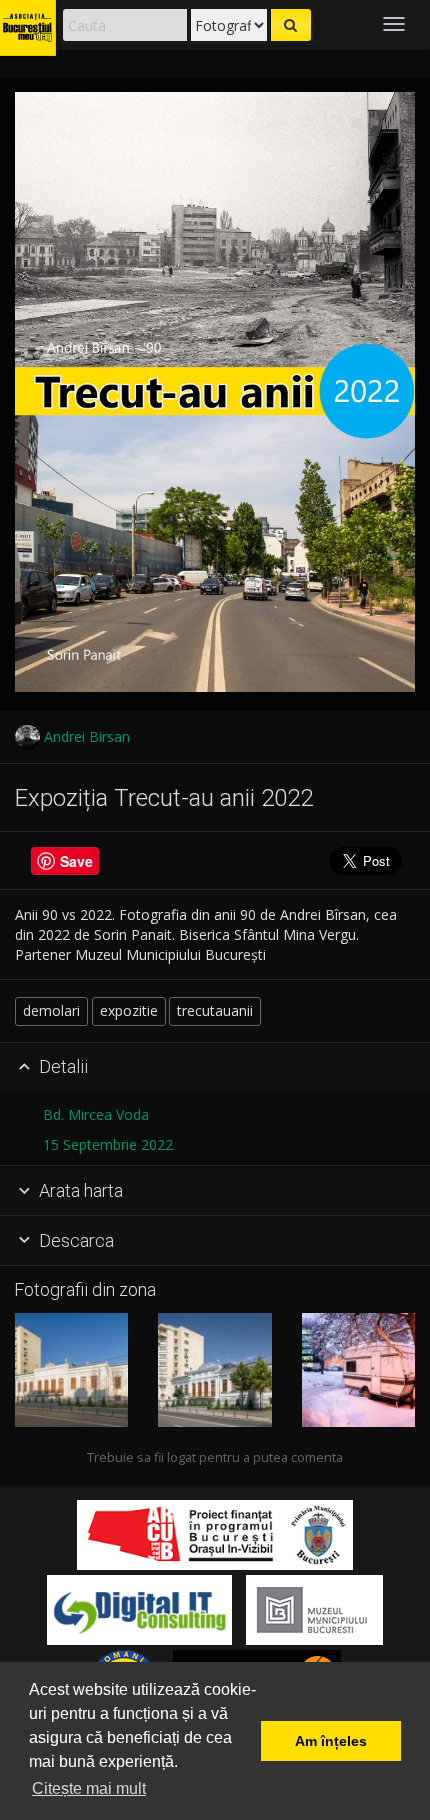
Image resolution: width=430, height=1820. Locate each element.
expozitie (129, 1010)
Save (76, 861)
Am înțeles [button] (331, 1741)
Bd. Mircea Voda (96, 1114)
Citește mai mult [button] (89, 1788)
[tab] (215, 1068)
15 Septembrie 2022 (108, 1144)
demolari (51, 1010)
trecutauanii (215, 1010)
